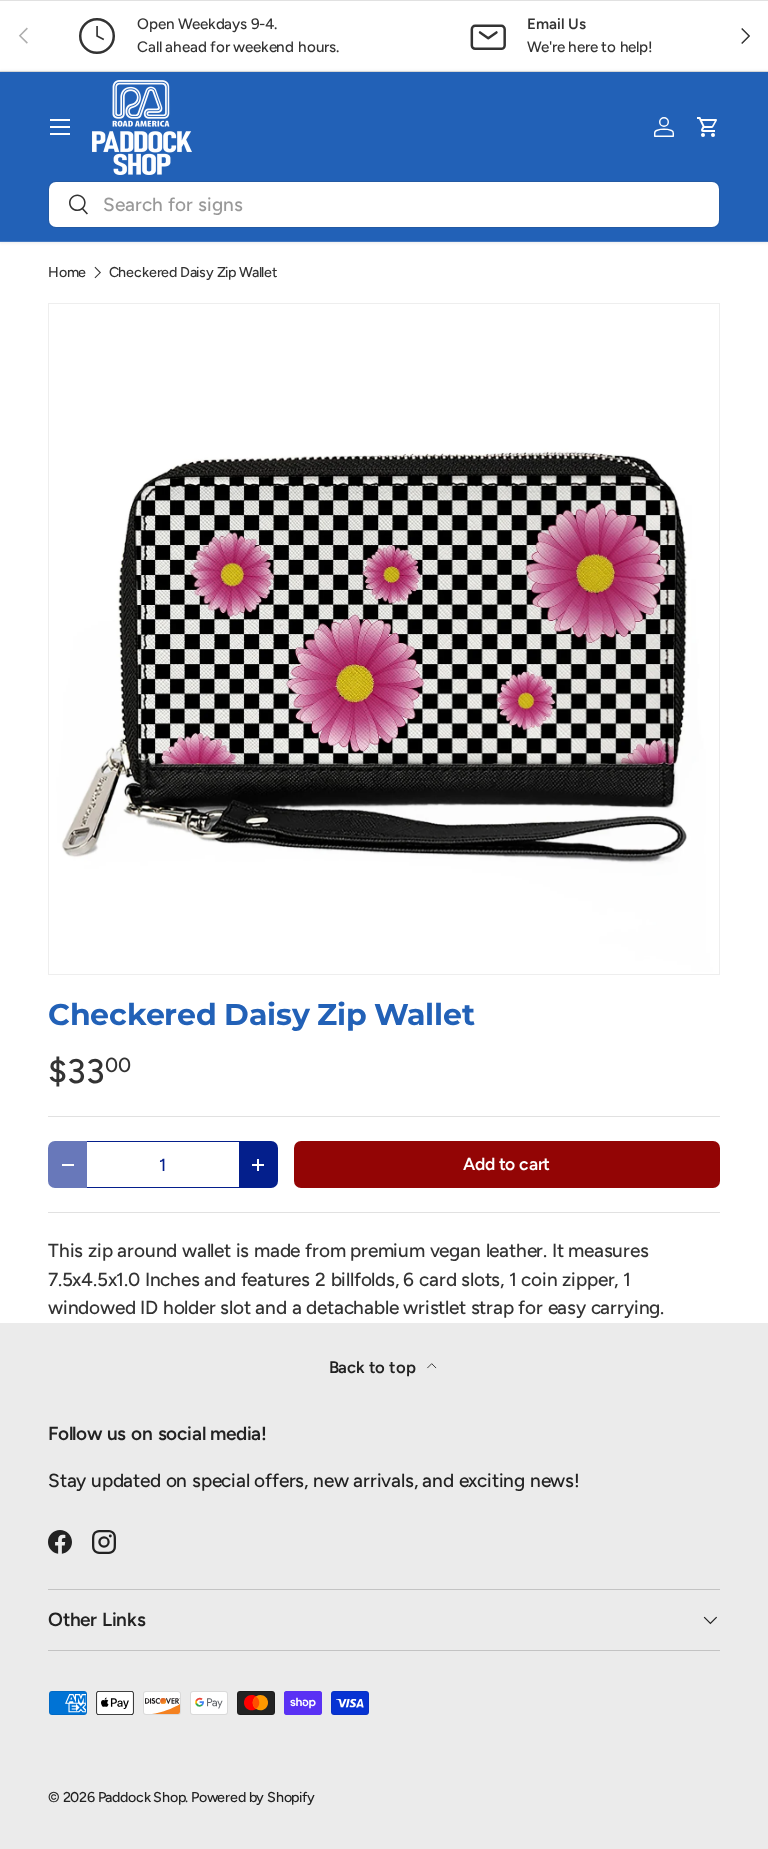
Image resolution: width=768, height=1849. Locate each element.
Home (67, 272)
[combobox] (384, 204)
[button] (708, 127)
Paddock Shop (142, 1797)
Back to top (374, 1367)
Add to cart (506, 1163)
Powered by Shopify (253, 1797)
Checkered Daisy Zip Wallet (193, 272)
